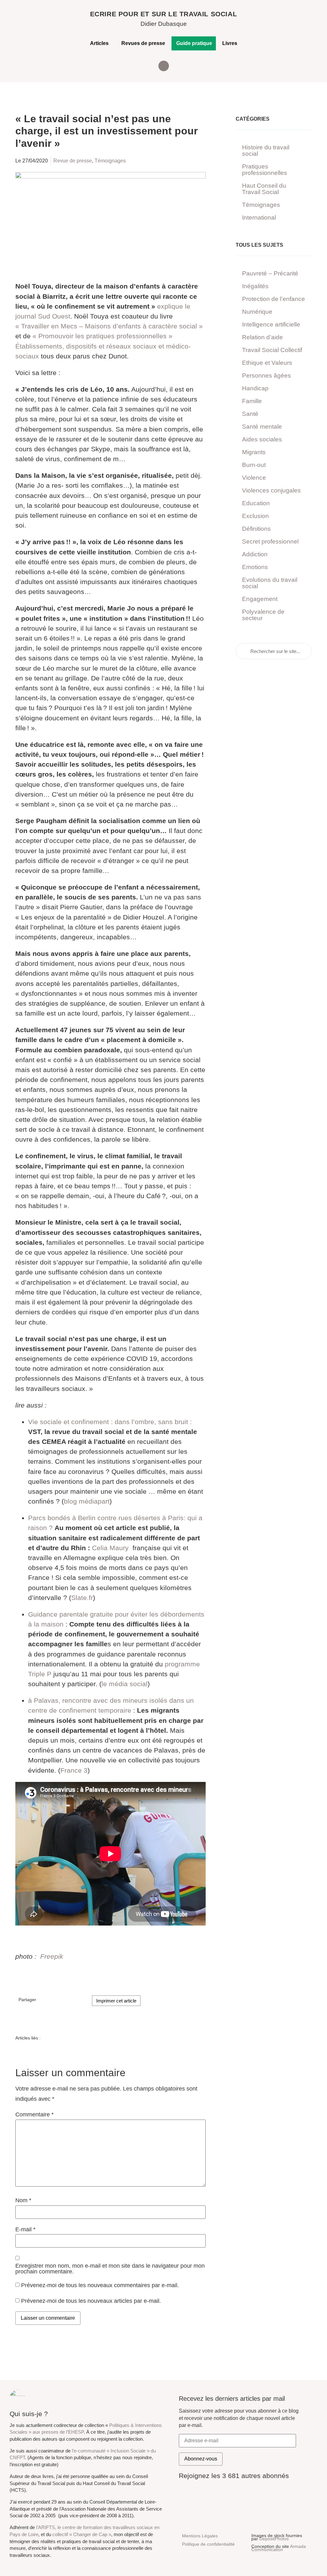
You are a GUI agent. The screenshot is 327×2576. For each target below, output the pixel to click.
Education (256, 503)
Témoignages (110, 161)
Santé (250, 414)
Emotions (255, 567)
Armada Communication (279, 2548)
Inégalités (255, 286)
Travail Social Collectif (272, 350)
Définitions (256, 529)
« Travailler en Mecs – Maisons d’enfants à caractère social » (109, 326)
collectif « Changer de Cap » (82, 2535)
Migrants (254, 452)
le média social (125, 1684)
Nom (23, 2201)
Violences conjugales (271, 490)
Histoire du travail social (266, 150)
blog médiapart (87, 1501)
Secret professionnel (270, 541)
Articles (99, 43)
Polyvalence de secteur (263, 615)
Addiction (255, 554)
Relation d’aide (262, 337)
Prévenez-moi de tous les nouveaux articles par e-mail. (91, 2301)
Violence (254, 478)
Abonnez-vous (201, 2459)
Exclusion (255, 516)
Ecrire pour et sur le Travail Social (164, 14)
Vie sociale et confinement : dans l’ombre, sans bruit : (110, 1422)
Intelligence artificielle (271, 324)
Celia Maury (110, 1548)
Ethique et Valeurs (267, 363)
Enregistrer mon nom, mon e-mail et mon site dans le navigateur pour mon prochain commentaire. (110, 2269)
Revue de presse (73, 161)
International (259, 218)
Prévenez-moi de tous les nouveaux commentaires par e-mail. (100, 2285)
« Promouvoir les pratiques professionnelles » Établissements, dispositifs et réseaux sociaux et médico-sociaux (103, 346)
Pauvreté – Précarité (270, 273)
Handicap (255, 388)
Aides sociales (262, 439)
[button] (164, 66)
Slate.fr (82, 1598)
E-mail (25, 2230)
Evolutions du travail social (270, 583)
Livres (230, 43)
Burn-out (254, 465)
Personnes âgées (266, 376)
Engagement (260, 599)
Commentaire (34, 2115)
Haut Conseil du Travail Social (264, 189)
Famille (252, 401)
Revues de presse (143, 43)
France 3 (74, 1770)
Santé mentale (262, 427)
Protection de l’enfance (274, 299)
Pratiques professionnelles (265, 170)
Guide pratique (194, 43)
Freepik (52, 1956)
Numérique (257, 312)
